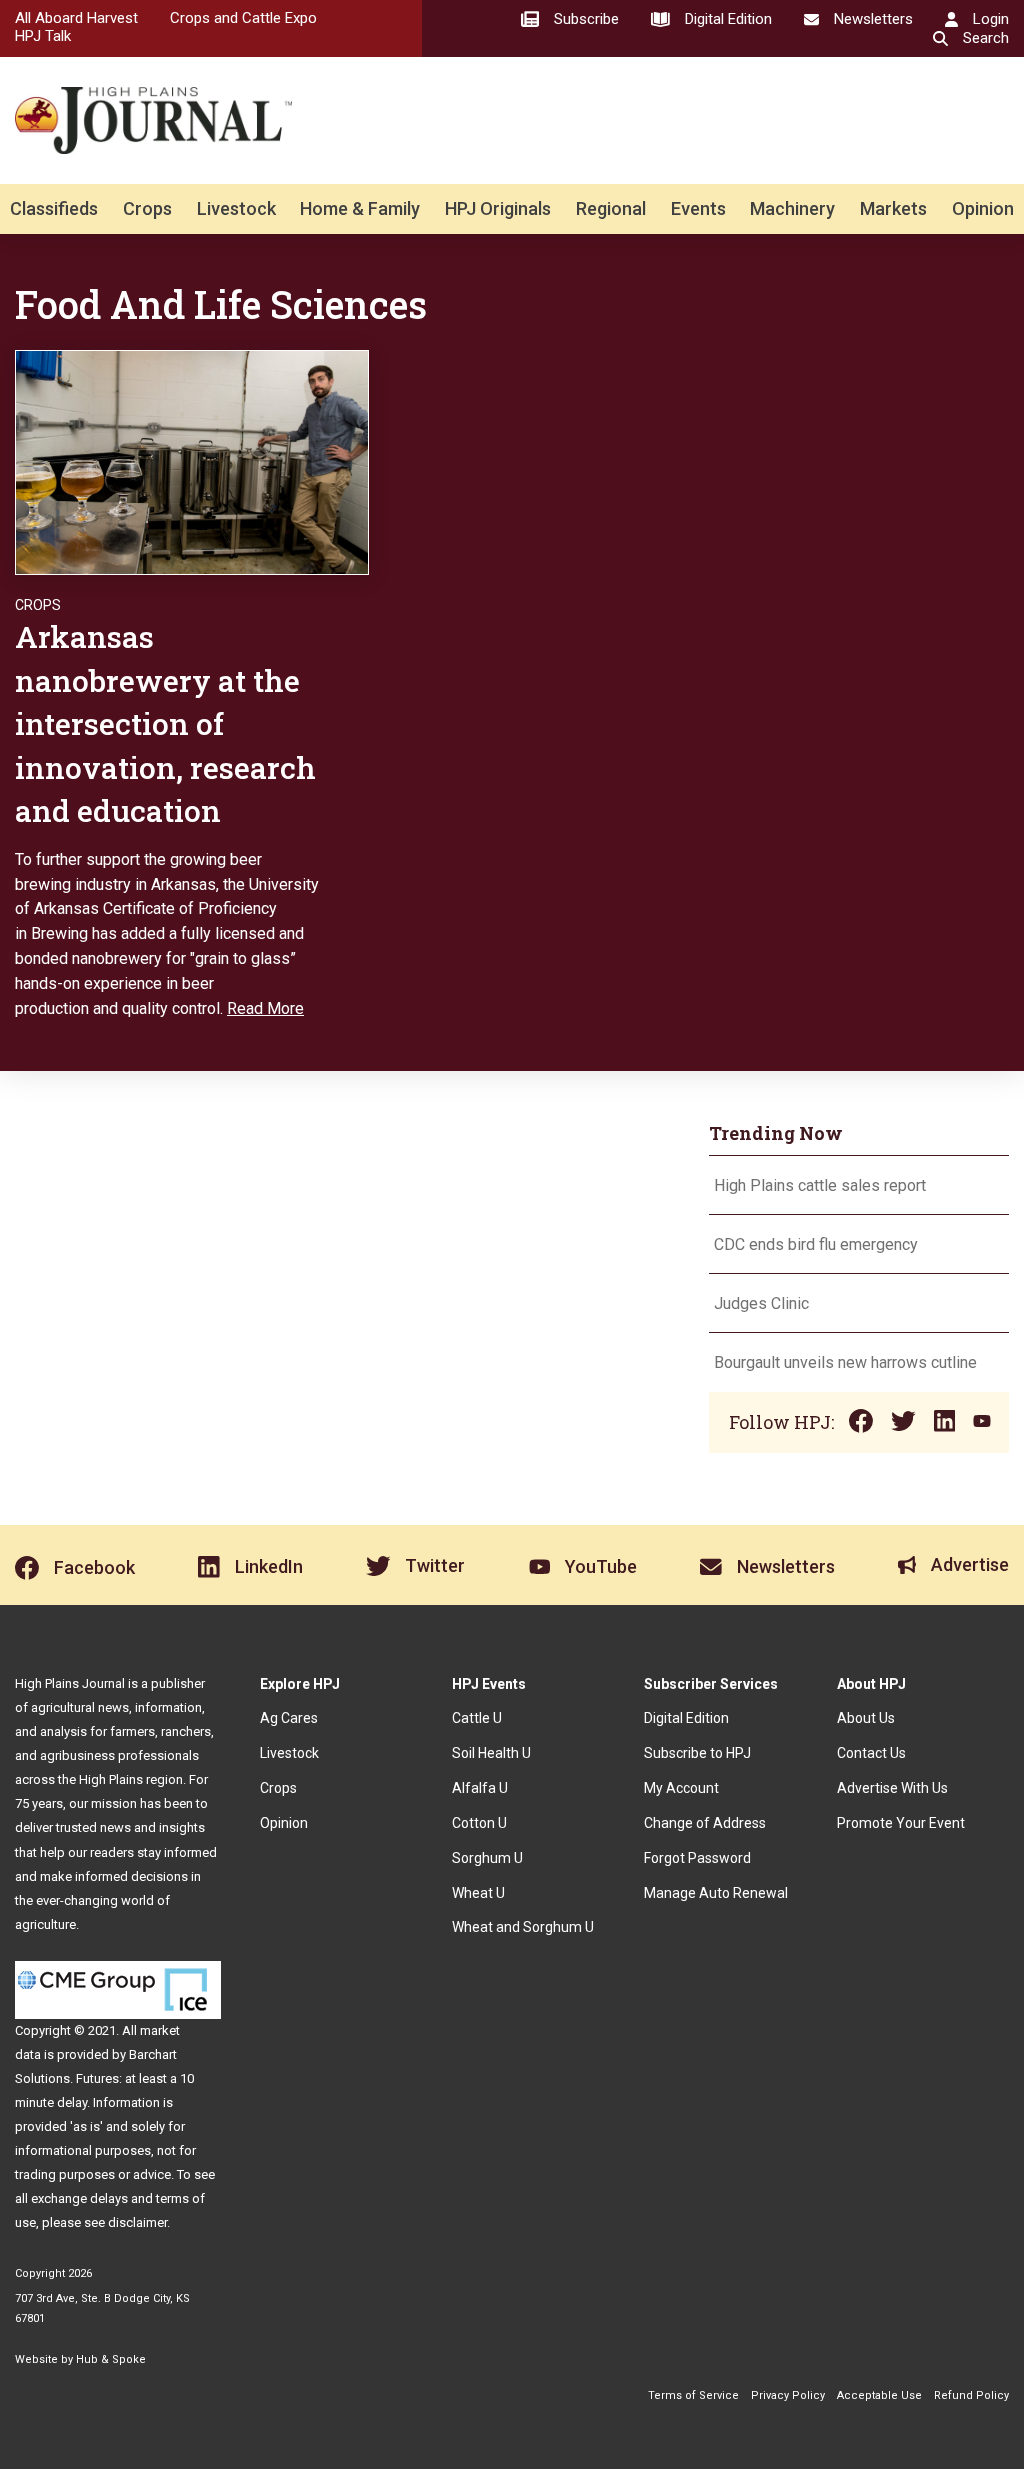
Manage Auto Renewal (716, 1893)
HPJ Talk (43, 36)
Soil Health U (491, 1753)
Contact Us (871, 1753)
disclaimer (137, 2222)
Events (698, 208)
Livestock (236, 208)
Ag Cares (289, 1718)
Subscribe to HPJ (697, 1753)
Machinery (792, 208)
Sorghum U (487, 1858)
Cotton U (479, 1823)
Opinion (983, 208)
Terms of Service (693, 2395)
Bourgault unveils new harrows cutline (845, 1362)
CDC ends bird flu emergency (816, 1244)
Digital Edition (686, 1718)
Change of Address (705, 1823)
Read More (265, 1008)
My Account (681, 1788)
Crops (147, 208)
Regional (611, 208)
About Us (866, 1718)
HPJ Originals (498, 208)
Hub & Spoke (111, 2359)
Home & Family (360, 208)
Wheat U (478, 1893)
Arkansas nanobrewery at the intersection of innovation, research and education (165, 723)
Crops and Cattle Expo (243, 18)
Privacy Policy (788, 2395)
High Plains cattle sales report (820, 1185)
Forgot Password (697, 1858)
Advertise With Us (892, 1788)
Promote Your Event (901, 1823)
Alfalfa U (480, 1788)
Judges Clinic (761, 1303)
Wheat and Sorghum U (523, 1927)
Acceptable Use (879, 2395)
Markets (893, 208)
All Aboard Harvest (76, 18)
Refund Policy (971, 2395)
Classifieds (54, 208)
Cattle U (477, 1718)
